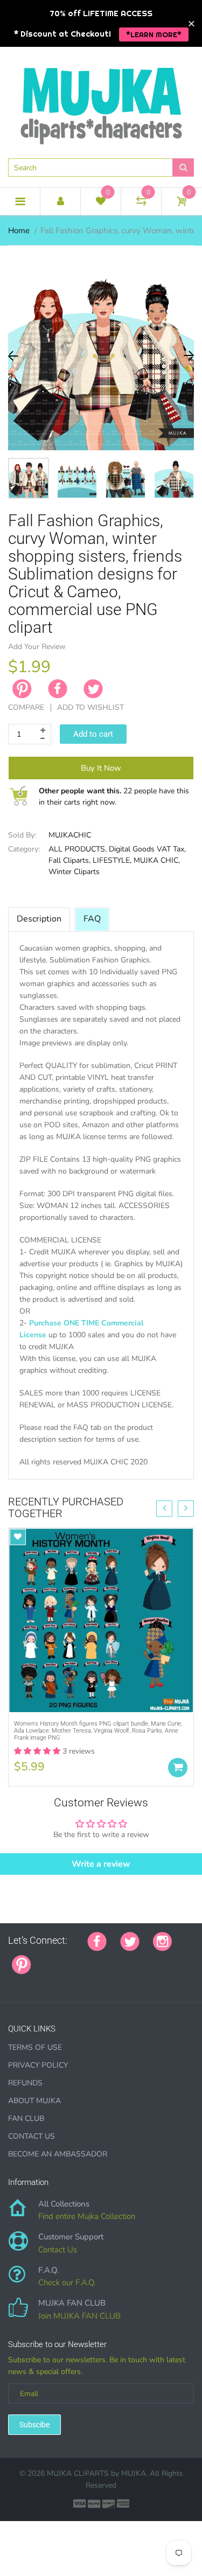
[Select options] (178, 1768)
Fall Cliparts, (69, 860)
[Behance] (12, 1982)
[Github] (58, 1959)
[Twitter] (93, 689)
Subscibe (34, 2425)
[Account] (60, 201)
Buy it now (101, 768)
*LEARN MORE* (154, 34)
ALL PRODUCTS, (78, 849)
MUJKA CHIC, (157, 860)
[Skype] (166, 1959)
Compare (26, 707)
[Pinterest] (22, 1964)
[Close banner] (191, 23)
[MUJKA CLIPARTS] (101, 102)
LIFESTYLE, (112, 860)
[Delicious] (152, 1959)
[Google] (45, 1959)
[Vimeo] (139, 1959)
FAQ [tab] (92, 919)
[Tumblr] (112, 1959)
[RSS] (72, 1959)
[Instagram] (162, 1940)
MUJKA (134, 2473)
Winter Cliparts (74, 872)
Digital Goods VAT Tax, (147, 849)
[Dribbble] (126, 1959)
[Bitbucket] (99, 1959)
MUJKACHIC (70, 835)
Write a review (101, 1864)
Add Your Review (37, 647)
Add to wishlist (90, 707)
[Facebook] (58, 689)
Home (19, 231)
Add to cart (93, 734)
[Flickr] (85, 1959)
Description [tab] (39, 919)
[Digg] (179, 1959)
